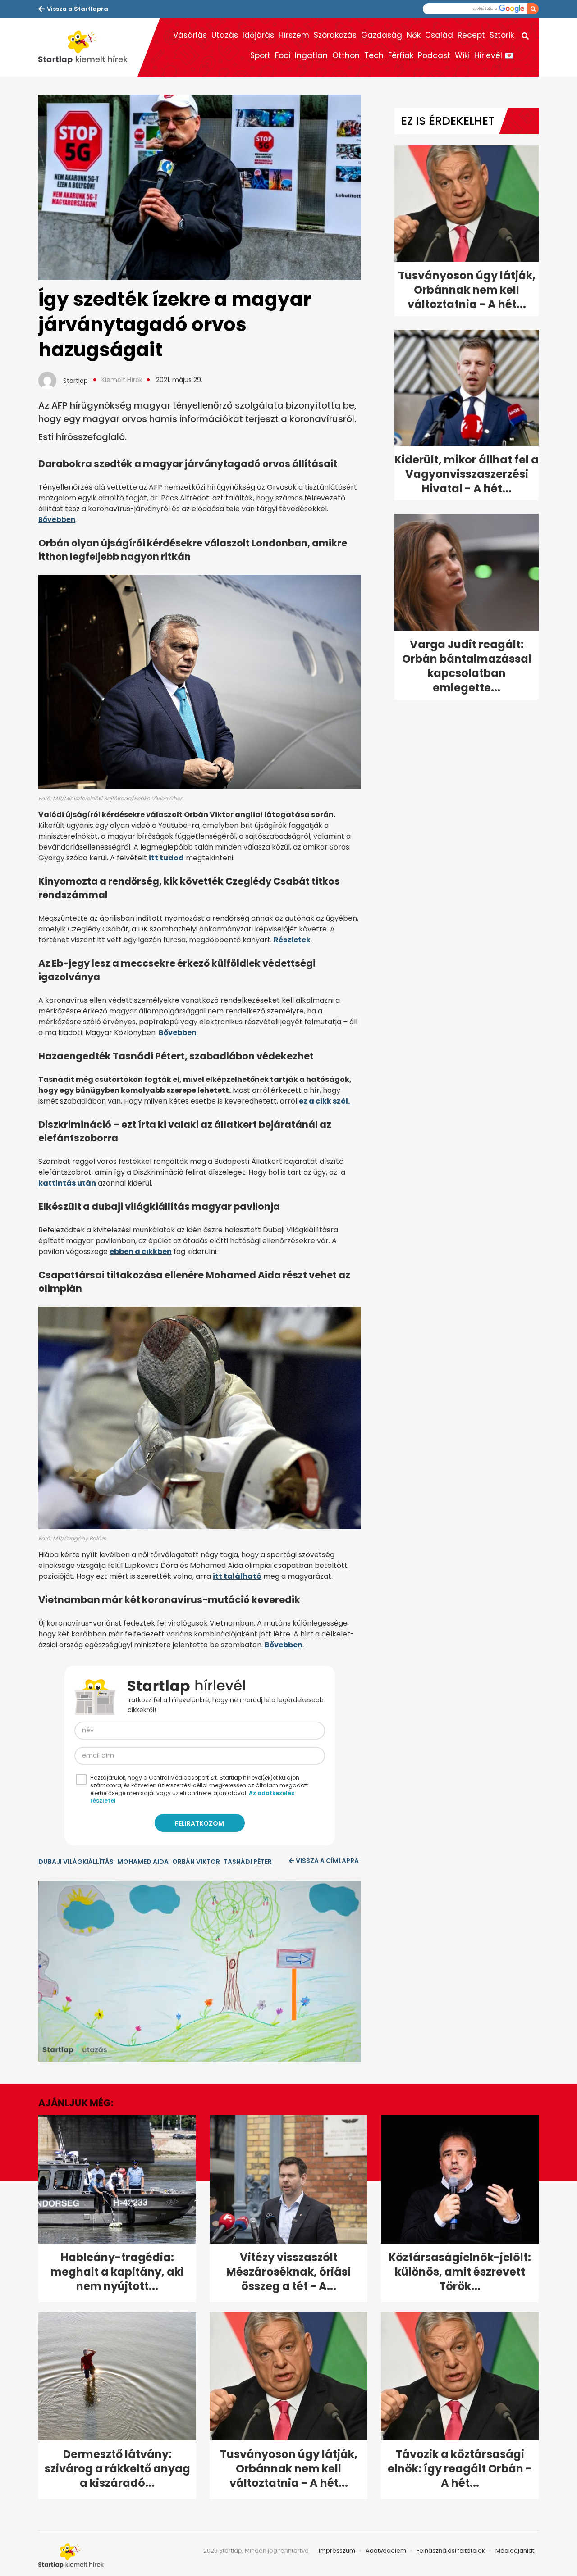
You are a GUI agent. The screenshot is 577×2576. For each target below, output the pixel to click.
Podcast (434, 55)
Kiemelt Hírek (122, 380)
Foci (283, 55)
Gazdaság (382, 35)
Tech (374, 55)
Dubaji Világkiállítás (76, 1862)
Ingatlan (311, 55)
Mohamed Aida (143, 1862)
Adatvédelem (386, 2551)
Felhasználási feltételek (451, 2551)
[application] (199, 1971)
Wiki (462, 55)
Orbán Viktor (196, 1862)
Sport (260, 55)
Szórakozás (335, 35)
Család (439, 35)
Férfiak (401, 55)
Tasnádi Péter (248, 1862)
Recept (471, 35)
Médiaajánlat (515, 2551)
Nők (414, 35)
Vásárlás (190, 35)
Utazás (225, 35)
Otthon (346, 55)
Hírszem (294, 35)
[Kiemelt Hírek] (88, 47)
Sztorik (502, 35)
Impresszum (337, 2551)
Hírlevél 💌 (494, 55)
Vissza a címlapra (327, 1861)
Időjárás (258, 35)
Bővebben (57, 520)
